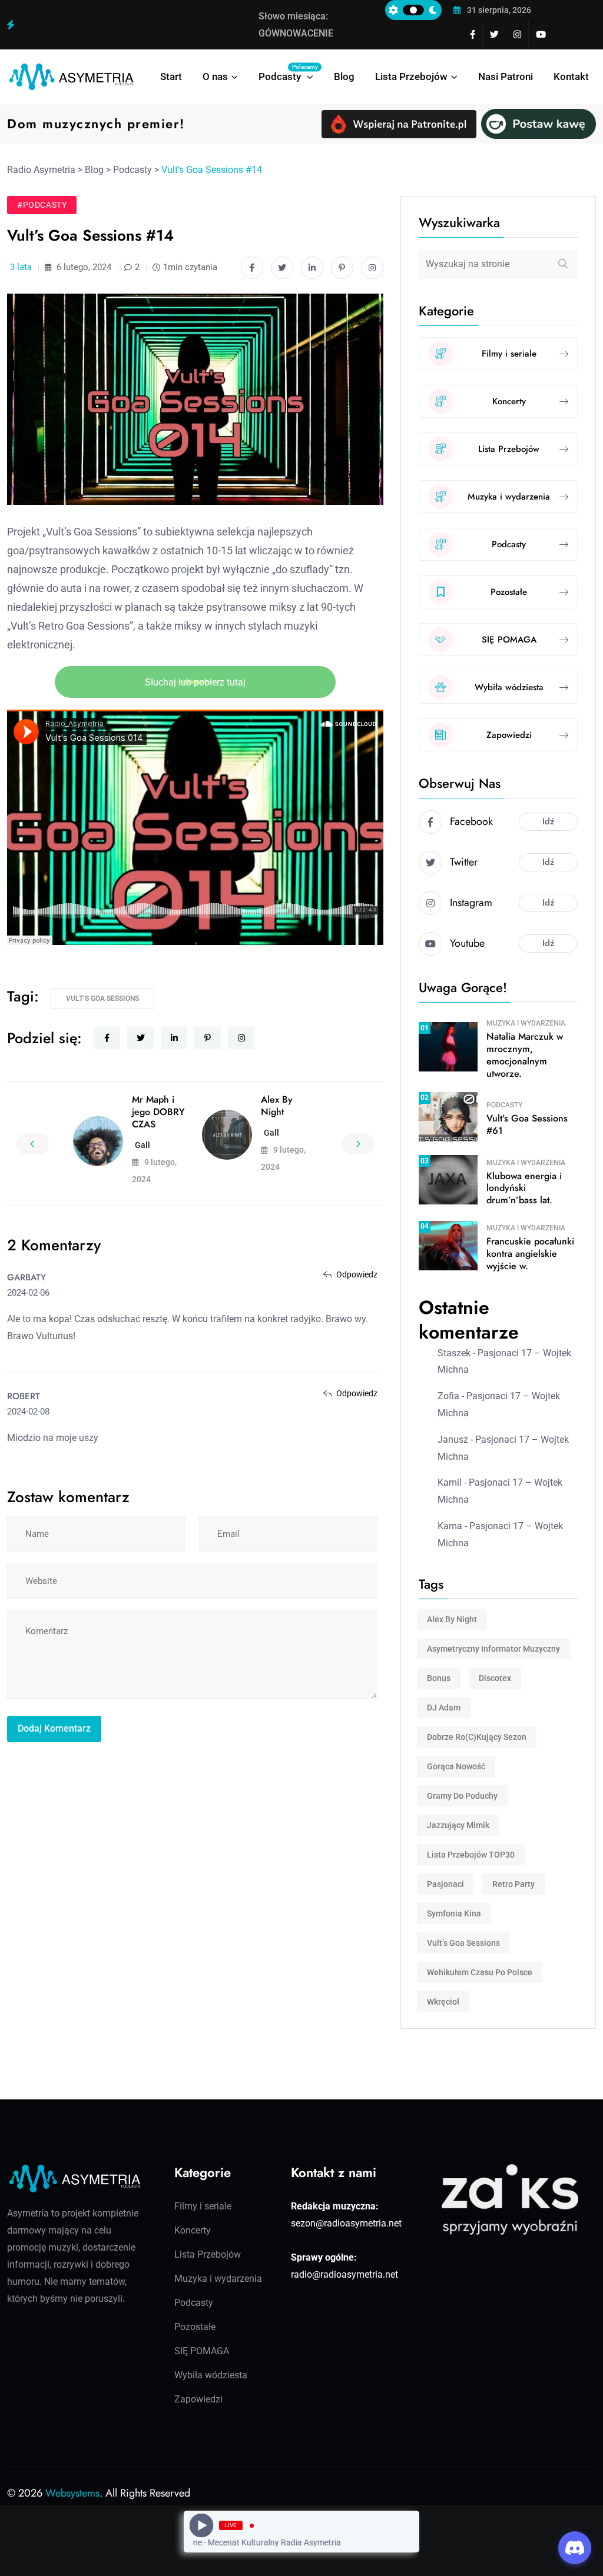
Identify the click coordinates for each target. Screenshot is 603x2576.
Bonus (439, 1678)
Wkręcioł (443, 2002)
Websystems (72, 2493)
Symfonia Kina (454, 1913)
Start (171, 76)
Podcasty (286, 73)
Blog (344, 76)
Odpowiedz (356, 1274)
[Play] (202, 2526)
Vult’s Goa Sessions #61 (527, 1124)
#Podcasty (42, 205)
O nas (215, 76)
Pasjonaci (445, 1884)
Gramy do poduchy (462, 1796)
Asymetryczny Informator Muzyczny (493, 1649)
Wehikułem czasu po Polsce (480, 1972)
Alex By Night (277, 1106)
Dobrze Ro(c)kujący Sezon (477, 1737)
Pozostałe (195, 2327)
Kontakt (571, 76)
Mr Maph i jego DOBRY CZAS (158, 1112)
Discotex (495, 1678)
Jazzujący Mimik (458, 1825)
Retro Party (513, 1884)
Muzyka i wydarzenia (526, 1023)
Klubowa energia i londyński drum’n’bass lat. (524, 1188)
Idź (548, 821)
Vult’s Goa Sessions (102, 999)
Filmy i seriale (203, 2206)
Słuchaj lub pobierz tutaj (195, 682)
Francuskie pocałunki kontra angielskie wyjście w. (530, 1254)
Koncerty (193, 2230)
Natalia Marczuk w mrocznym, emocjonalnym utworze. (525, 1055)
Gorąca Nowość (456, 1766)
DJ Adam (444, 1708)
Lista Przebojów (411, 76)
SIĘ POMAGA (202, 2351)
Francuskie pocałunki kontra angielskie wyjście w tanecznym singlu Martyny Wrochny (117, 25)
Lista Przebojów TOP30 (471, 1855)
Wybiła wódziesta (211, 2375)
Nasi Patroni (506, 76)
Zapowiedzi (198, 2399)
